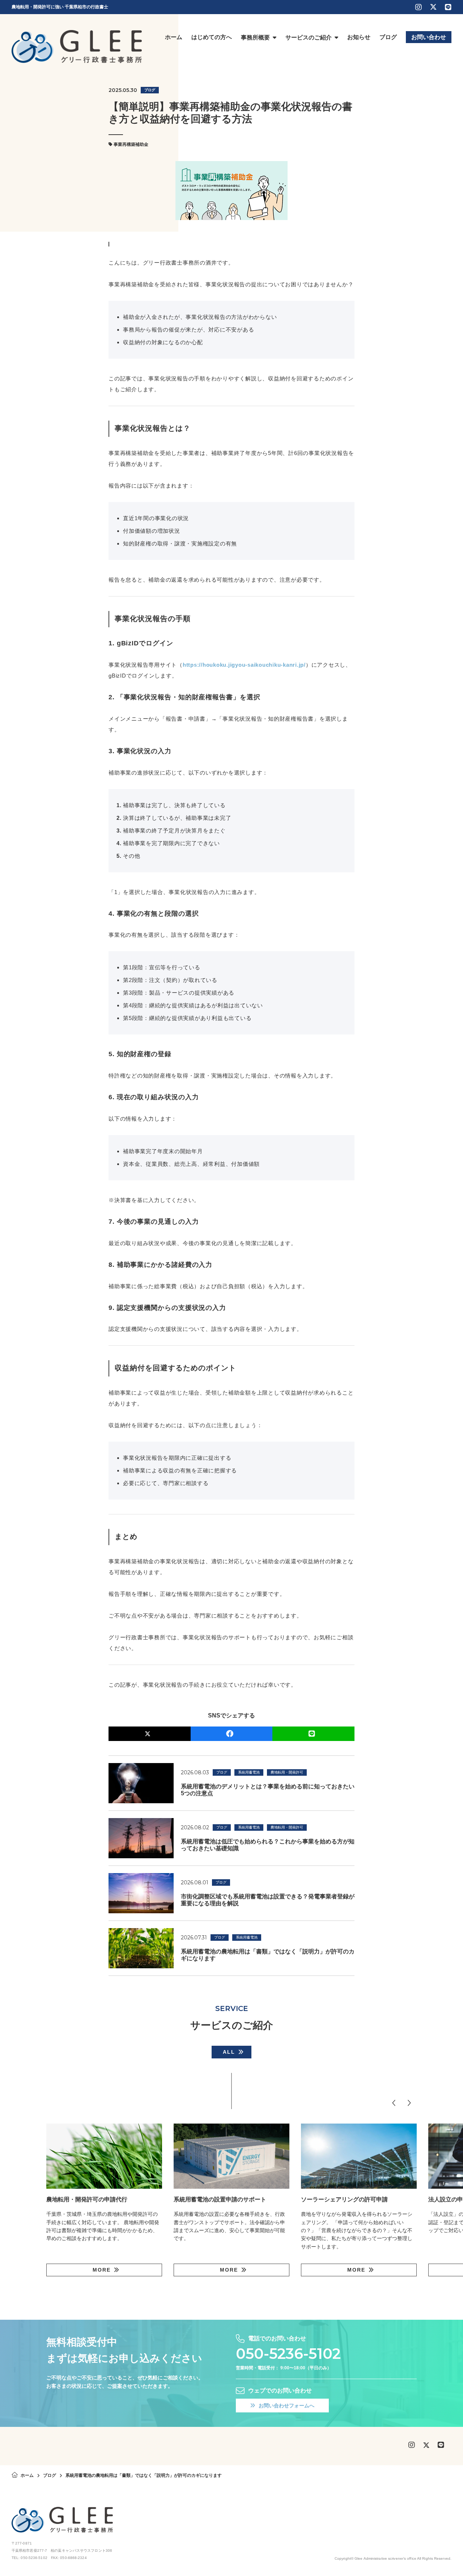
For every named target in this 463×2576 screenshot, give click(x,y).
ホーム (27, 2475)
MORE (102, 2270)
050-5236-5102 (288, 2354)
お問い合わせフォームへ (286, 2406)
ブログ (150, 90)
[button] (394, 2103)
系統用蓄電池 (249, 1772)
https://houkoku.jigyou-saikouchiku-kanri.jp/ (244, 665)
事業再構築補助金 (131, 144)
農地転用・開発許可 (287, 1772)
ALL (229, 2052)
